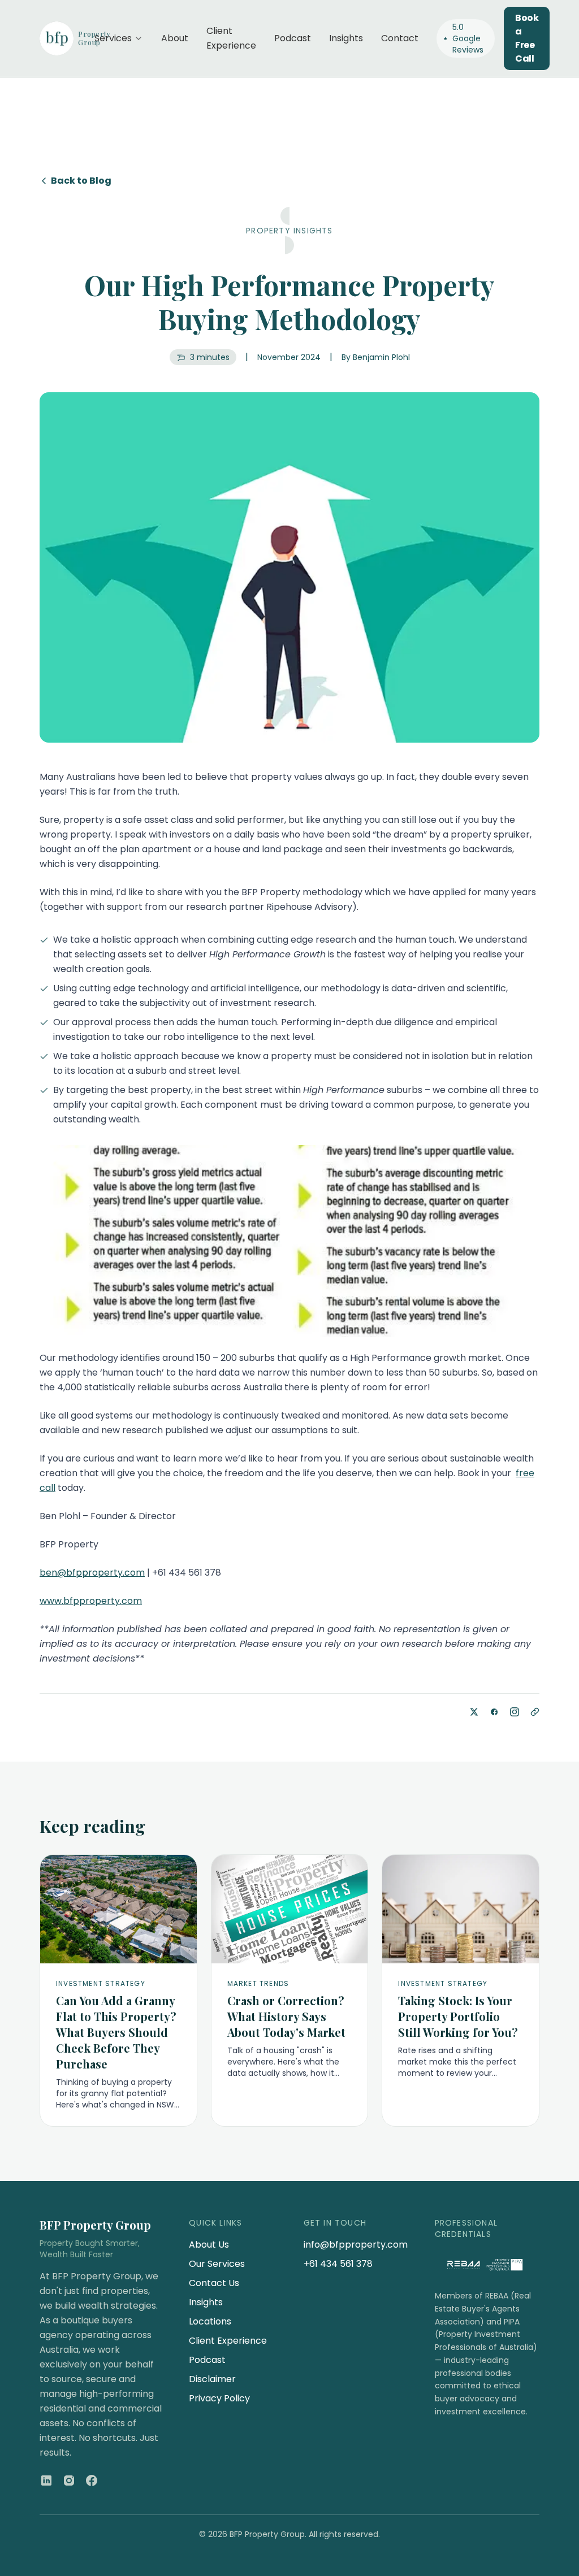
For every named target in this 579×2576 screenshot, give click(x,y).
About (175, 38)
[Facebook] (92, 2480)
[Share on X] (474, 1712)
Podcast (293, 38)
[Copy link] (535, 1712)
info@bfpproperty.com (356, 2245)
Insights (346, 38)
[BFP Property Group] (58, 38)
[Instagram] (69, 2480)
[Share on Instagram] (515, 1712)
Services (113, 38)
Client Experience (231, 38)
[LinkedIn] (46, 2480)
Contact (400, 38)
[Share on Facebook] (494, 1712)
